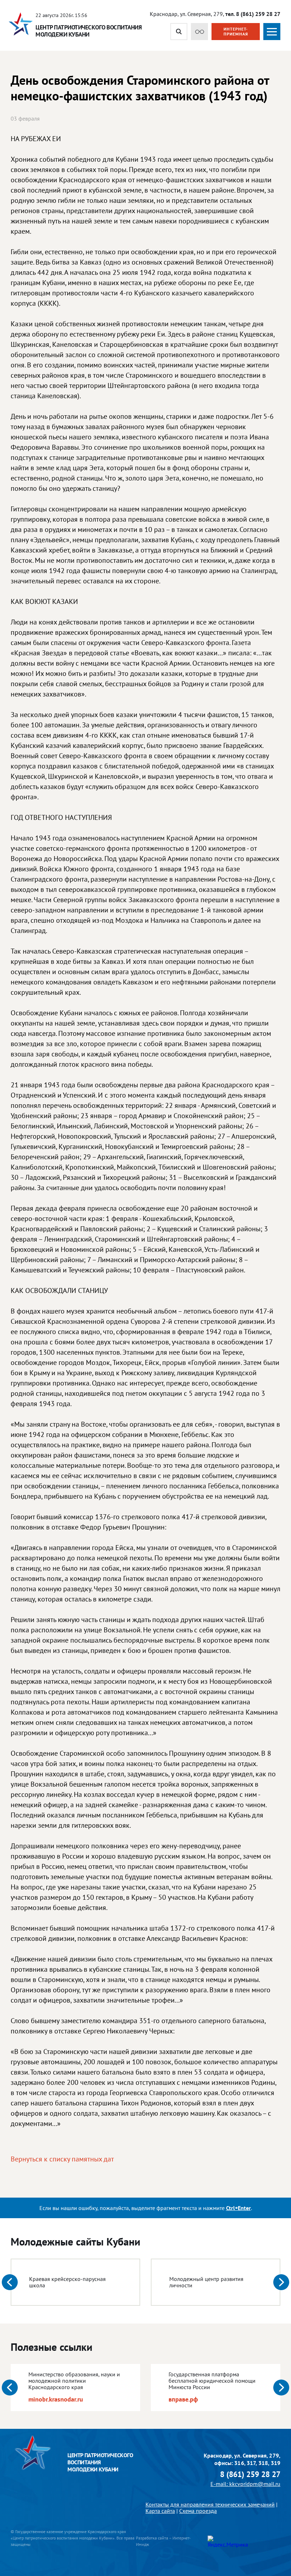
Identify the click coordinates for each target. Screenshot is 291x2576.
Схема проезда (198, 2511)
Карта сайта (160, 2511)
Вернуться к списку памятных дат (62, 2159)
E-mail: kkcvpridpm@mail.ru (245, 2484)
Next (281, 2282)
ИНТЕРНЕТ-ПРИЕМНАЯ (236, 31)
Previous (10, 2282)
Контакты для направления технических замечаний (210, 2504)
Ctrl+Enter (238, 2208)
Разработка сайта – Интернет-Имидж (163, 2541)
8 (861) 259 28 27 (250, 2474)
